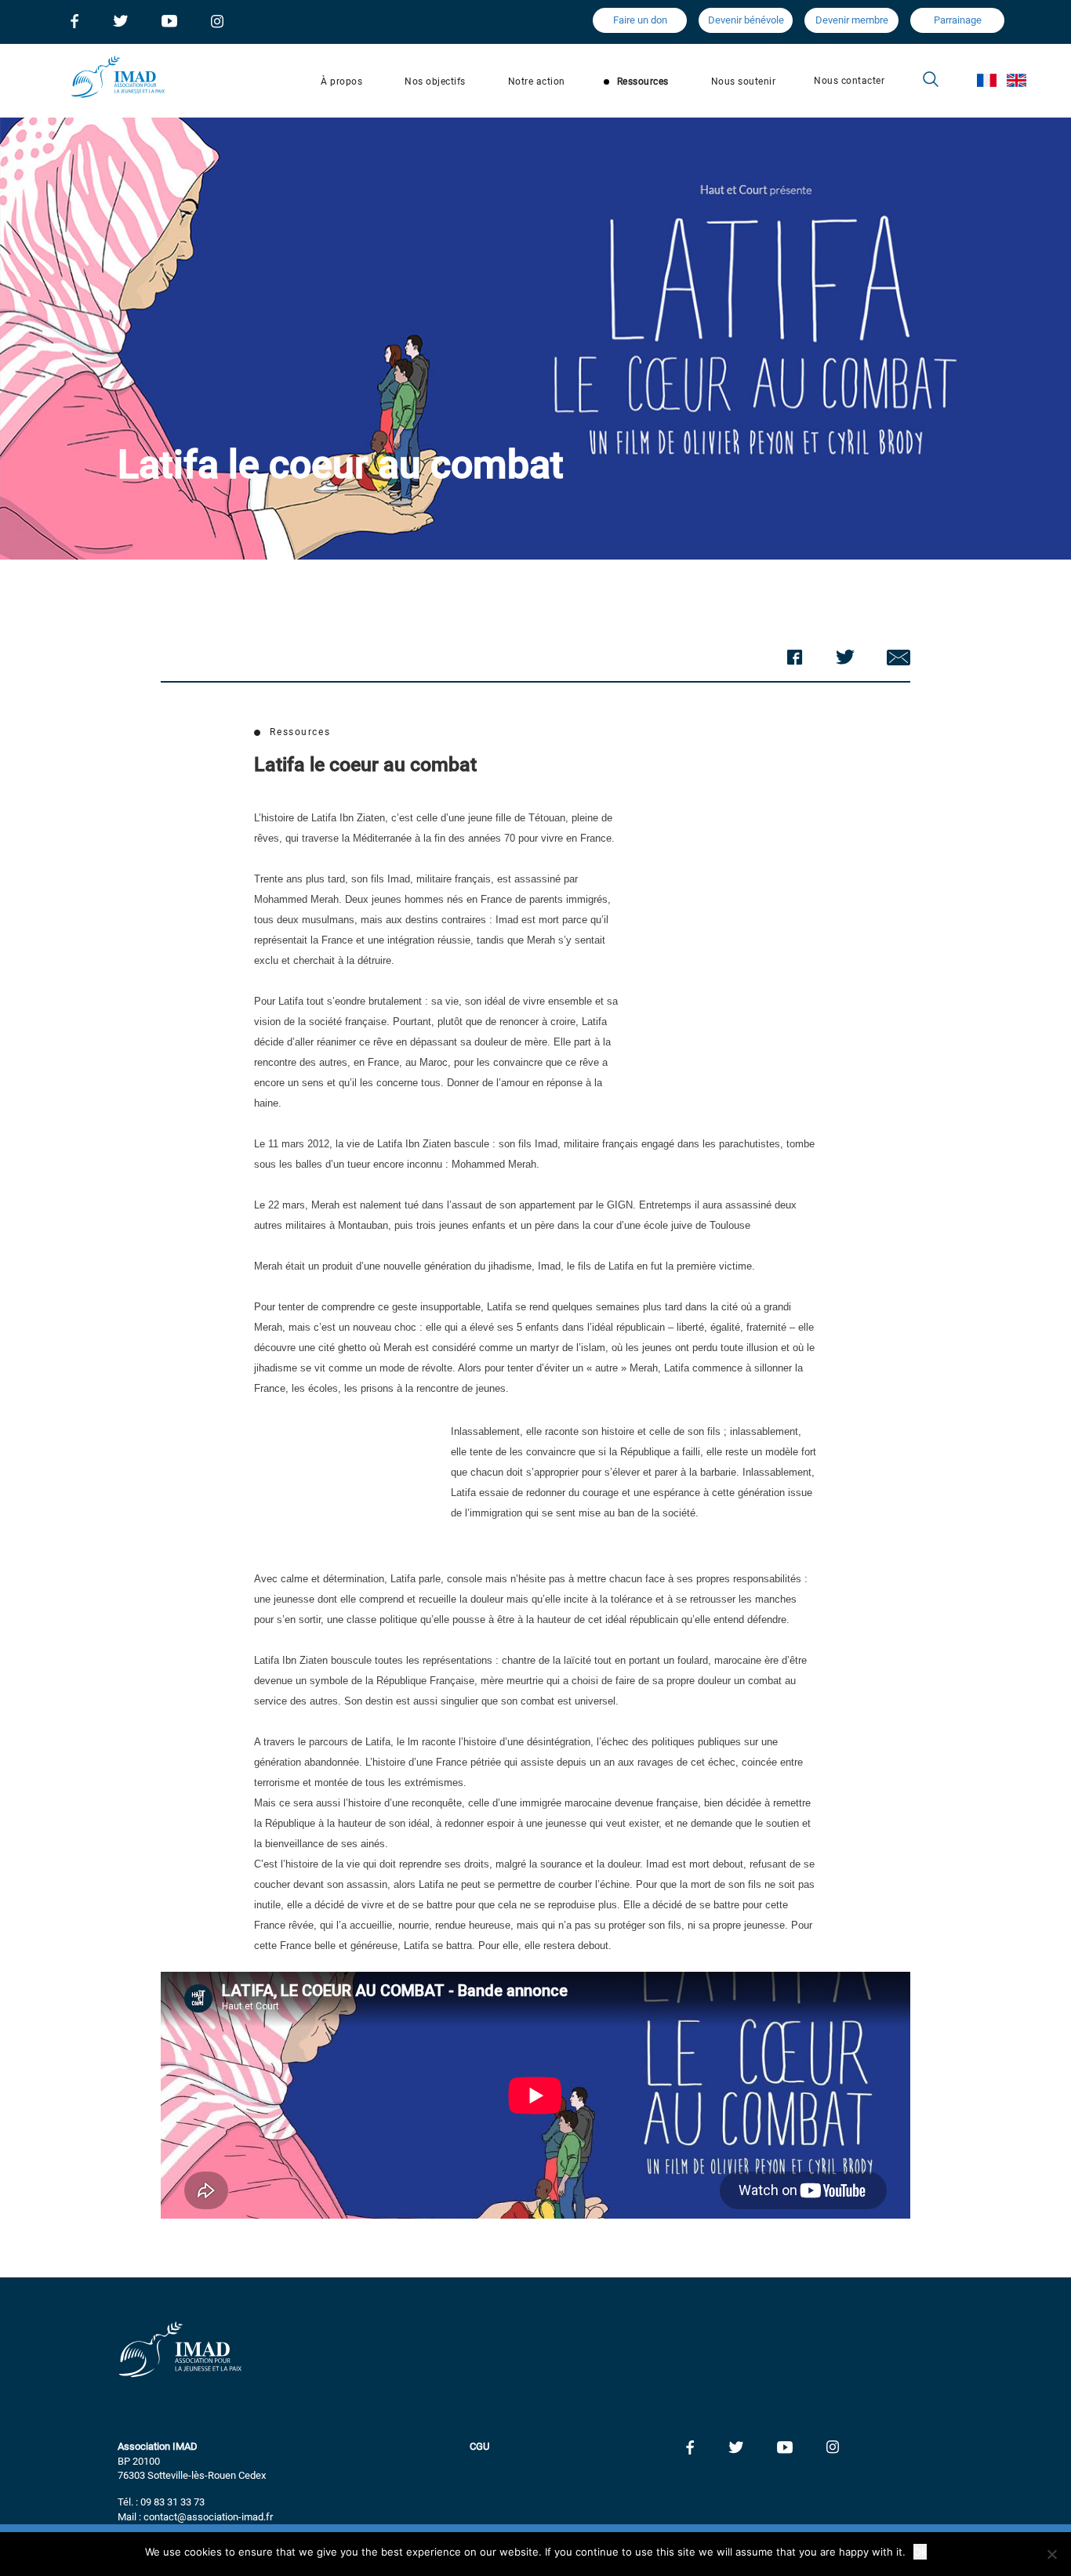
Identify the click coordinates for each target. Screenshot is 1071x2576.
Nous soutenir (744, 82)
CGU (479, 2446)
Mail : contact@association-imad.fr (195, 2517)
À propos (341, 82)
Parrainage (958, 20)
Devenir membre (852, 20)
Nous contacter (849, 81)
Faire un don (640, 20)
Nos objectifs (435, 82)
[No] (1051, 2554)
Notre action (537, 82)
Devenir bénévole (746, 20)
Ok (920, 2552)
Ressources (643, 82)
